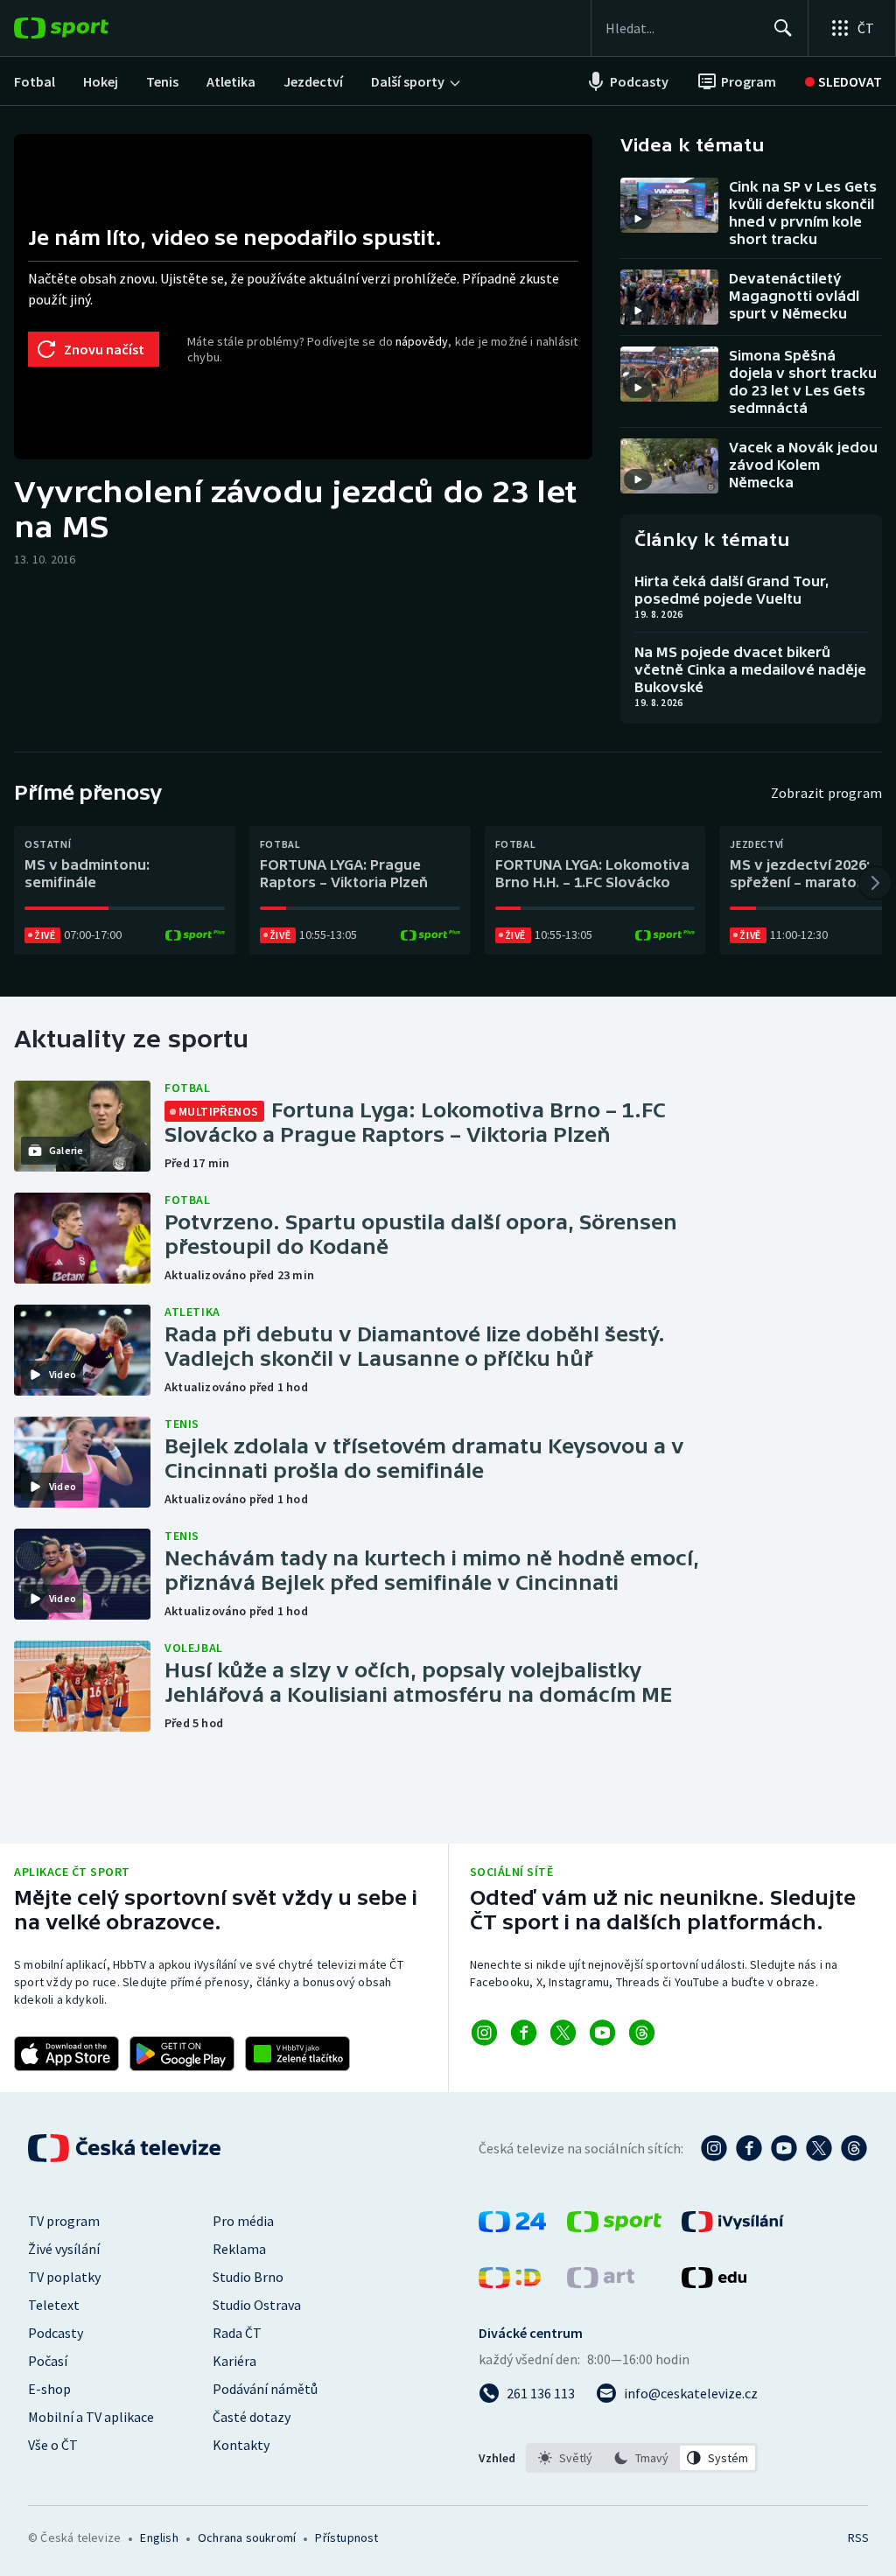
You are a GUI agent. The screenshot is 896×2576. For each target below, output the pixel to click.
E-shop (49, 2389)
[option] (566, 2458)
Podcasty (56, 2333)
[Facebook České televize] (749, 2148)
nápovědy (422, 341)
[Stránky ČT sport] (614, 2227)
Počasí (48, 2361)
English (159, 2537)
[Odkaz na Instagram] (484, 2033)
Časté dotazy (252, 2417)
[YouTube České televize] (784, 2148)
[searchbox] (682, 28)
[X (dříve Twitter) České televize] (819, 2148)
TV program (64, 2221)
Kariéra (234, 2361)
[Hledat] (783, 28)
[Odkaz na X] (563, 2033)
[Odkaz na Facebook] (524, 2033)
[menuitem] (35, 81)
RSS (858, 2537)
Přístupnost (346, 2537)
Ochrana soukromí (247, 2537)
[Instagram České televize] (714, 2148)
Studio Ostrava (257, 2305)
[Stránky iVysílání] (733, 2227)
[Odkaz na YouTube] (602, 2033)
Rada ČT (237, 2333)
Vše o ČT (53, 2445)
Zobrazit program (826, 793)
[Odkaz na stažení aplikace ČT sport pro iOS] (66, 2054)
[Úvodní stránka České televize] (126, 2148)
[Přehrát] (638, 219)
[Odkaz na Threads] (642, 2033)
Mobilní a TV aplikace (91, 2417)
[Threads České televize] (854, 2148)
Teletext (54, 2305)
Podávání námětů (265, 2389)
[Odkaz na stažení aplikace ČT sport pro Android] (182, 2054)
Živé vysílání (64, 2249)
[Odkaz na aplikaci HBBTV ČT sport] (297, 2054)
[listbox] (642, 2458)
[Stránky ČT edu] (714, 2283)
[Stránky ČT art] (601, 2283)
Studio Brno (248, 2277)
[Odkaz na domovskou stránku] (87, 28)
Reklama (239, 2249)
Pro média (243, 2221)
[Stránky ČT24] (512, 2227)
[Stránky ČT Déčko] (510, 2283)
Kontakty (241, 2445)
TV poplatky (64, 2277)
